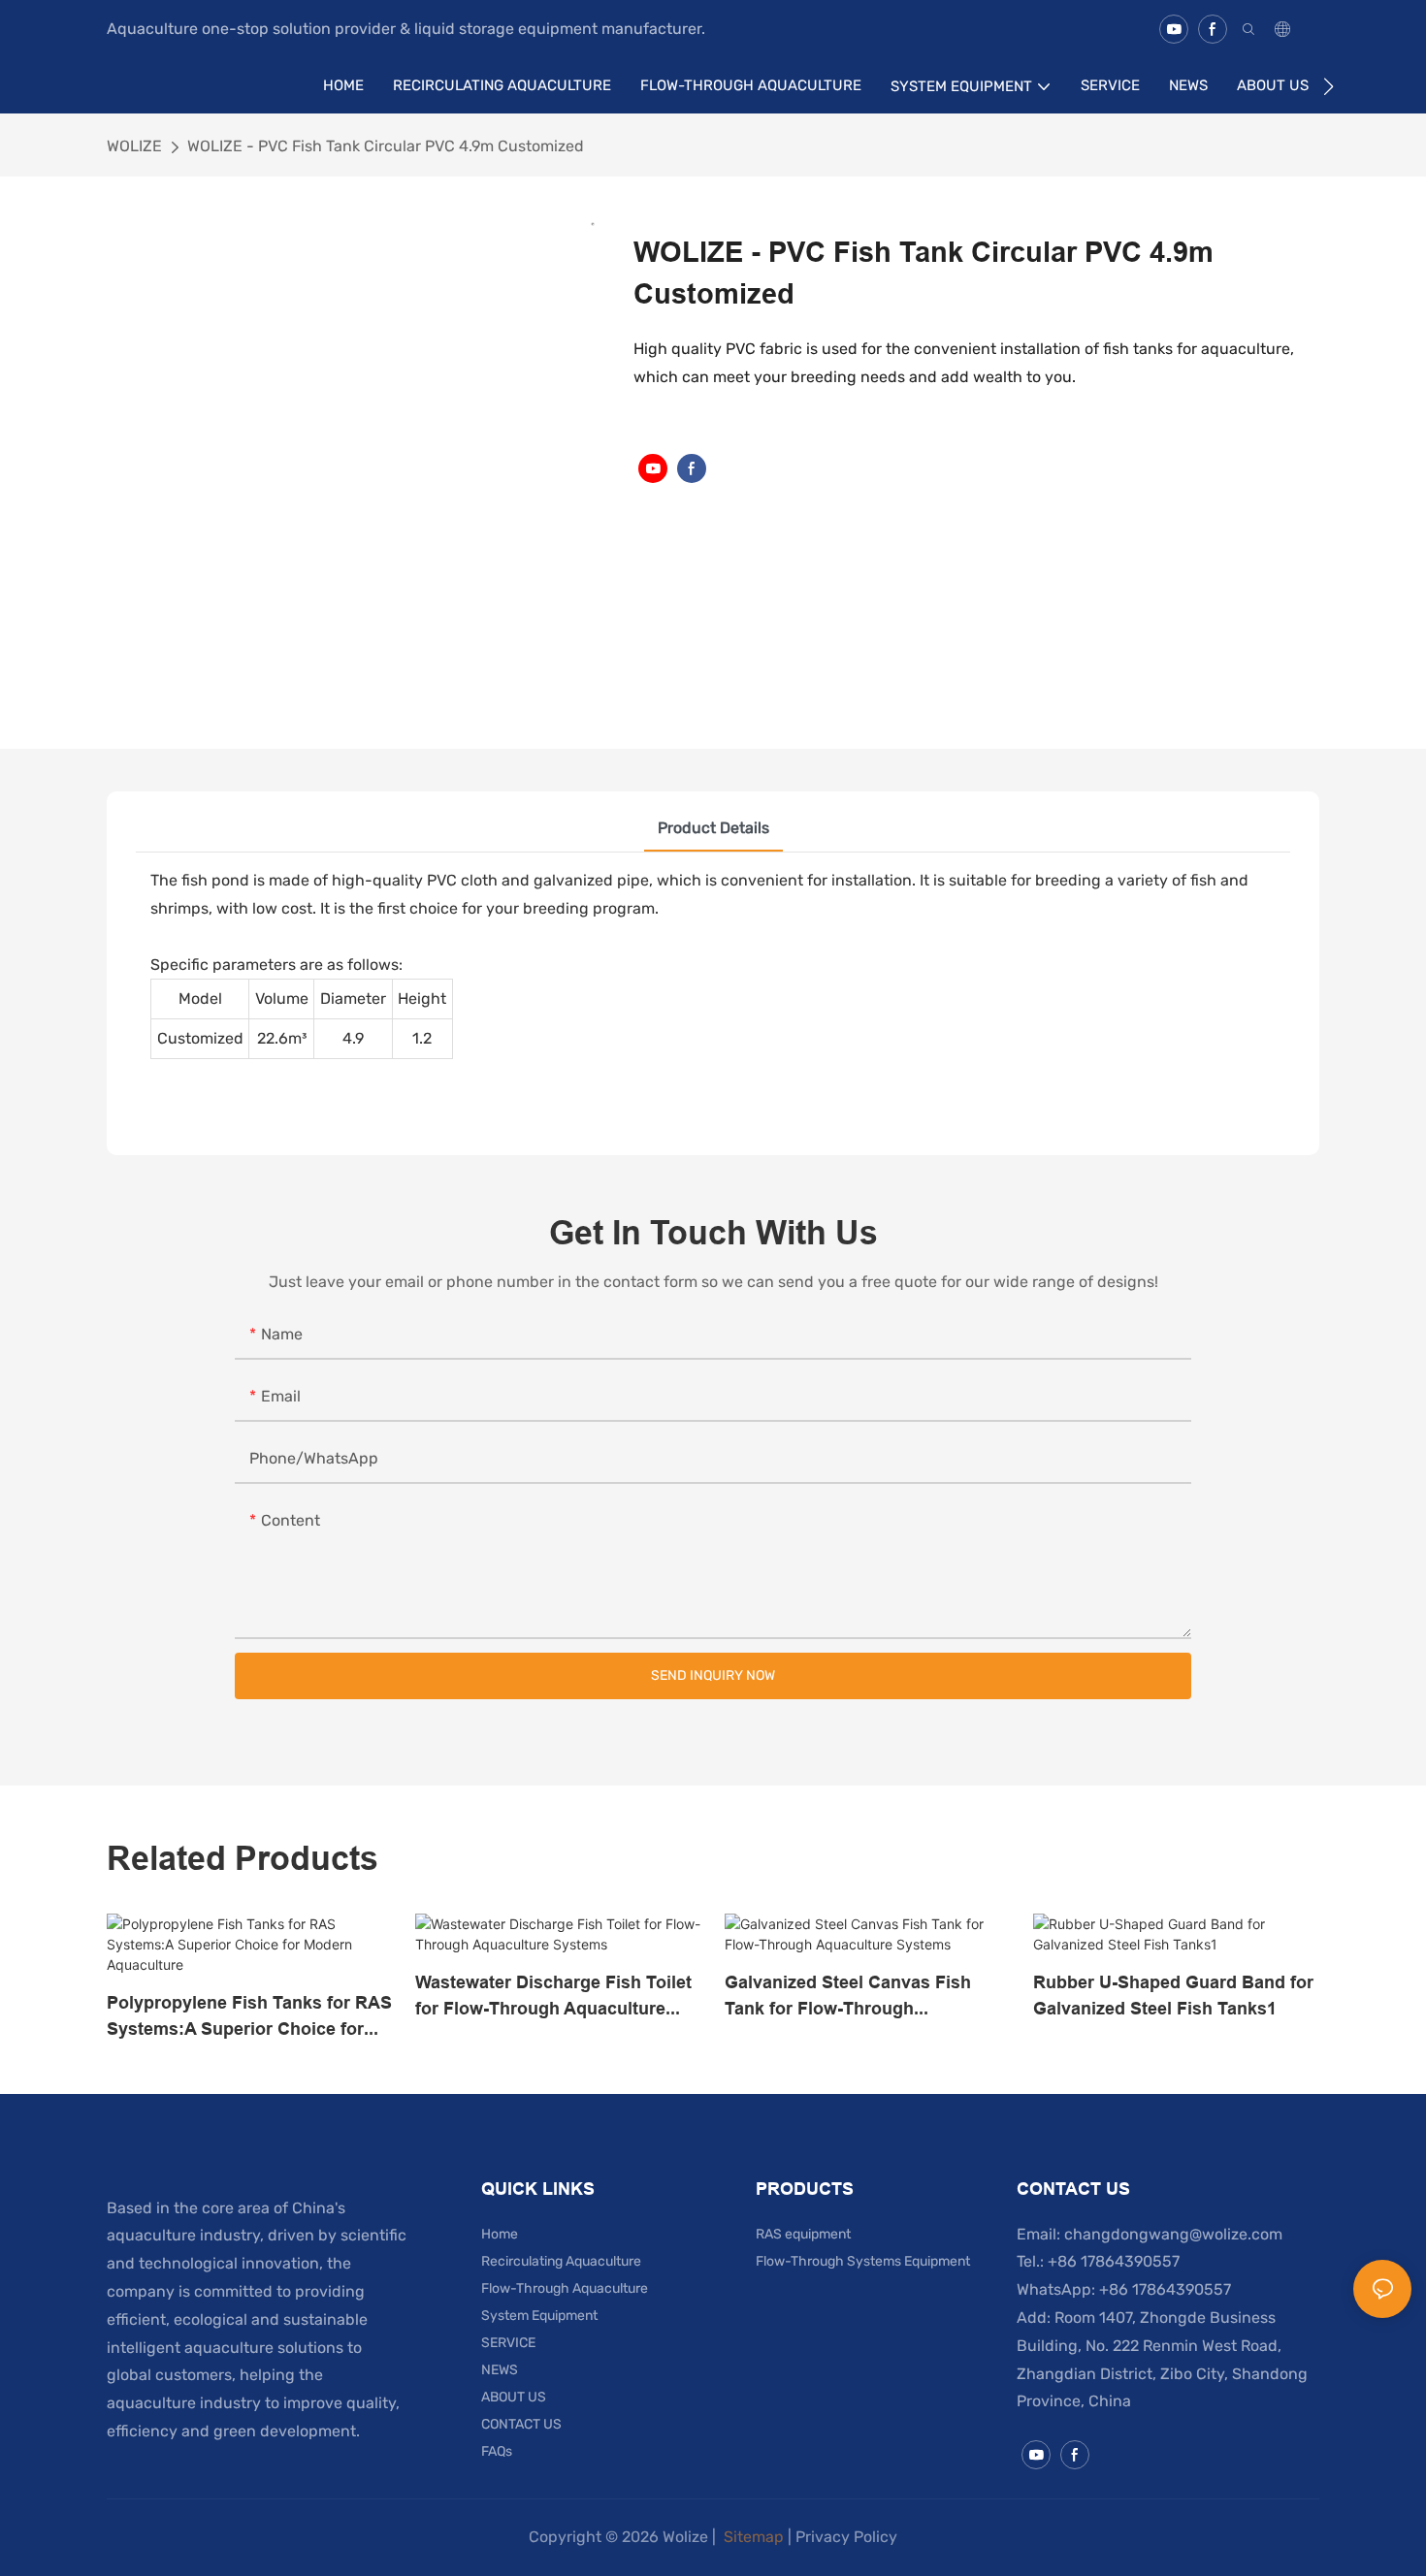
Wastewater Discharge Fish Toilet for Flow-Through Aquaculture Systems (553, 1996)
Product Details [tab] (713, 828)
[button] (1329, 86)
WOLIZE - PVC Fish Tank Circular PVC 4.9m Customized (386, 146)
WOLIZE (134, 146)
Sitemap (752, 2537)
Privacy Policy (846, 2537)
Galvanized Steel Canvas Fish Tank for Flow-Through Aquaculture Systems (848, 1996)
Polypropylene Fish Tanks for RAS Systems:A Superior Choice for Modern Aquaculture (249, 2017)
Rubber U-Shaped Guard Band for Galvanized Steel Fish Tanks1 (1173, 1995)
